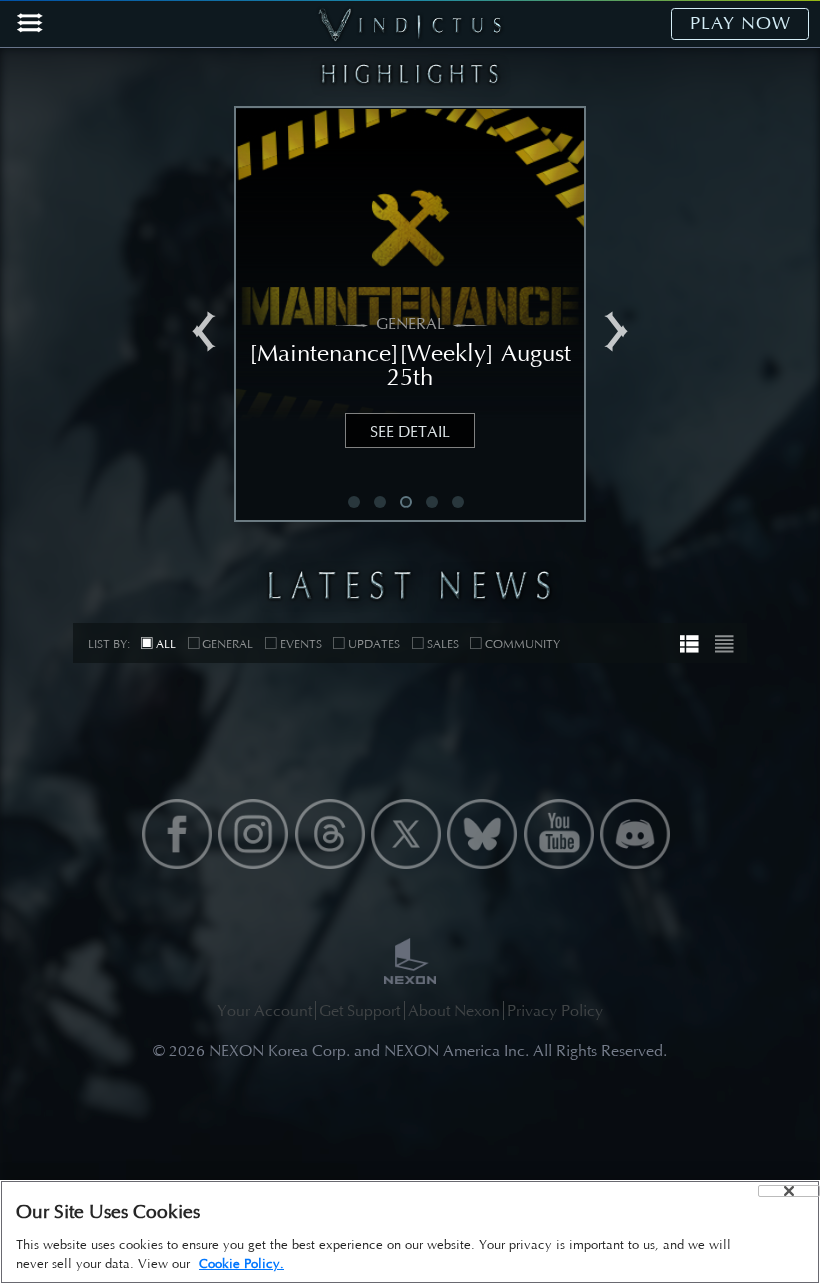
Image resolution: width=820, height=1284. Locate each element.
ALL (166, 644)
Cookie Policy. (241, 1263)
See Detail (410, 431)
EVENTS (301, 644)
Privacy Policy (555, 1010)
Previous (204, 332)
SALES (443, 644)
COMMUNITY (522, 644)
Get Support (359, 1010)
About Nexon (454, 1010)
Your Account (264, 1010)
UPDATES (374, 644)
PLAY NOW (740, 23)
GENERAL (227, 644)
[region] (410, 1232)
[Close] (789, 1191)
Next (616, 332)
